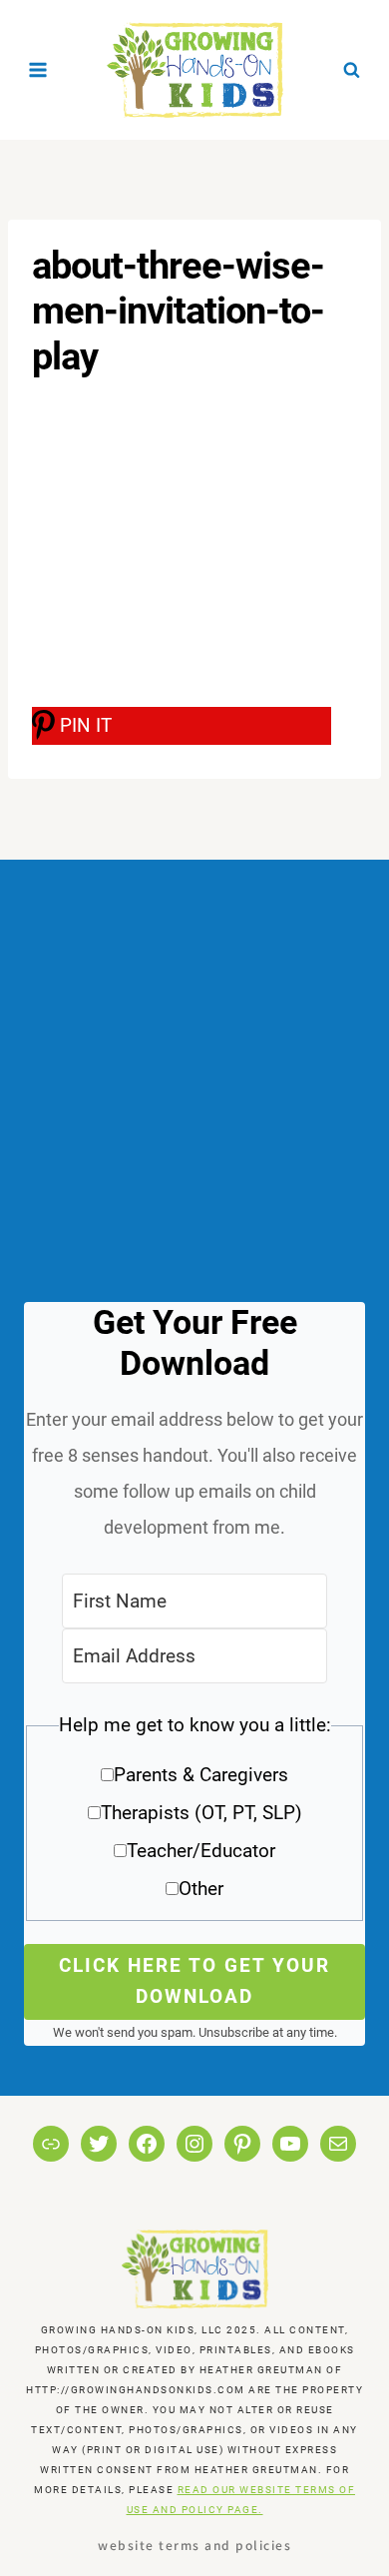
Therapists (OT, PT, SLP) (201, 1813)
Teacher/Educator (201, 1851)
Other (201, 1889)
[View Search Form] (351, 70)
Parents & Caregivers (201, 1775)
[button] (194, 1814)
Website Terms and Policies (194, 2545)
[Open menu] (38, 69)
